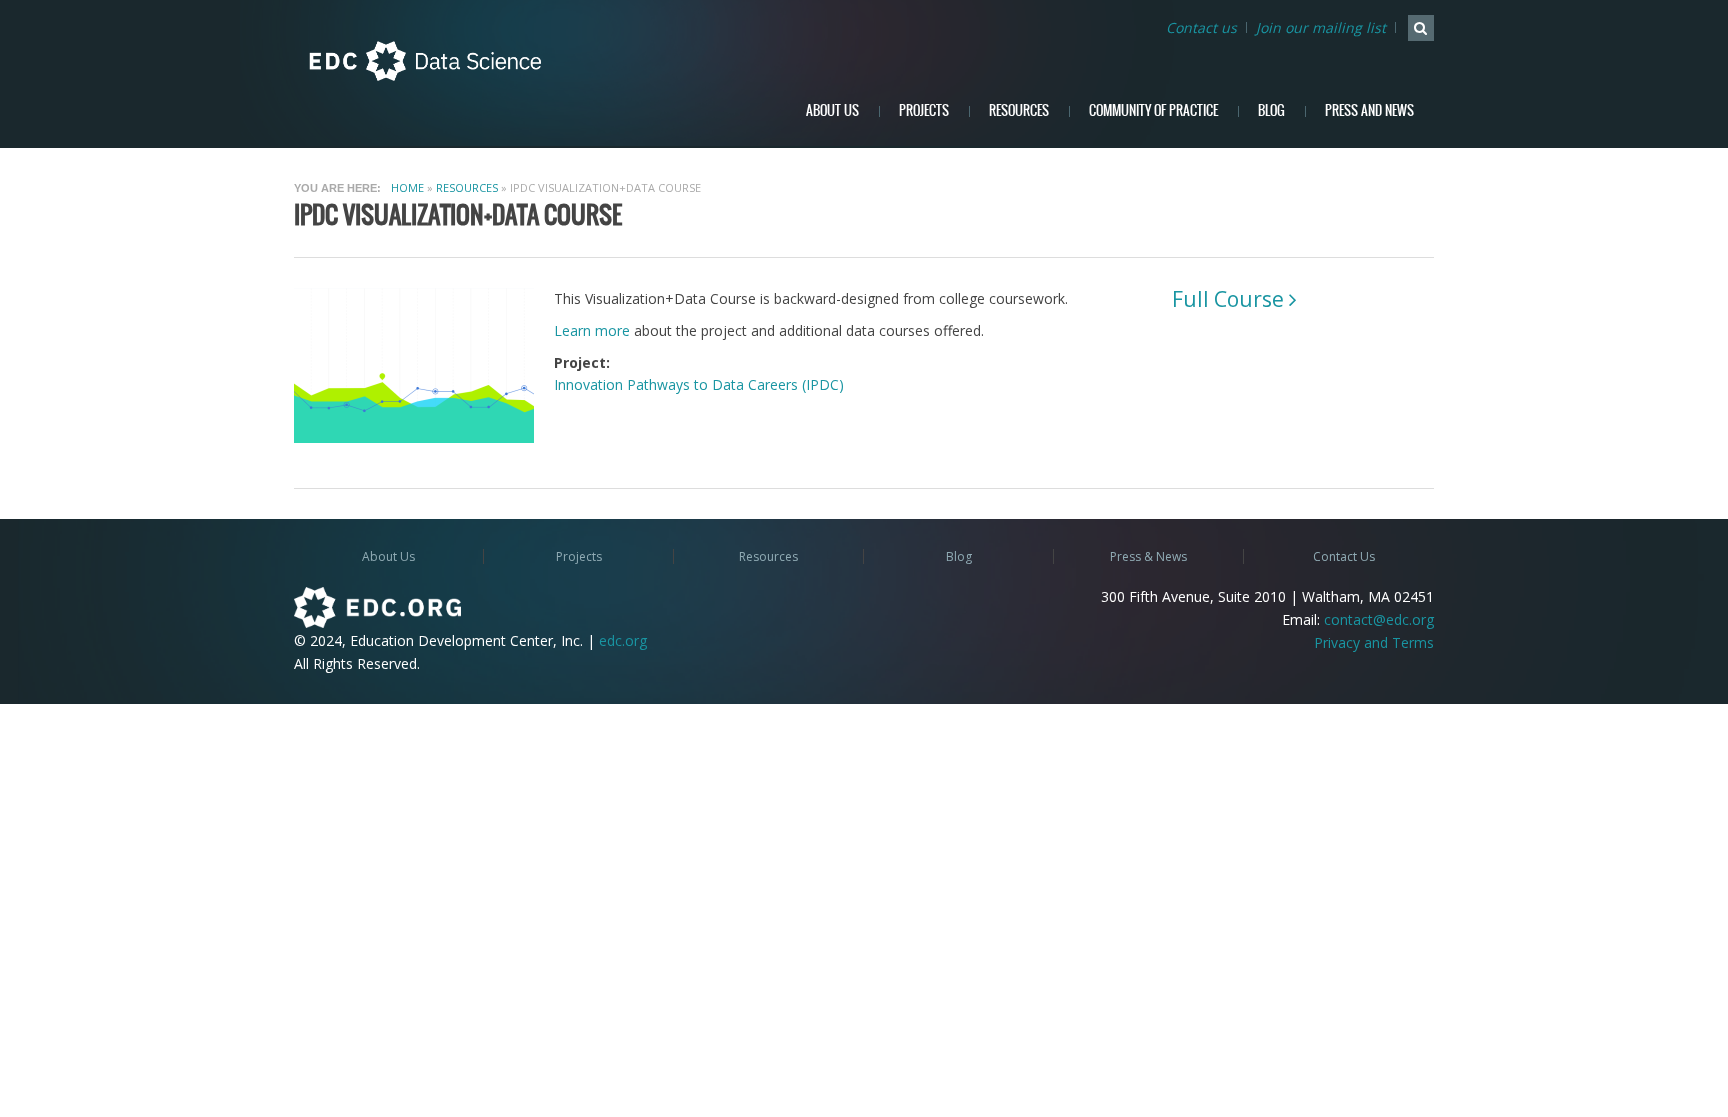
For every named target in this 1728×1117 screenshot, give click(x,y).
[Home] (425, 61)
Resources (1019, 110)
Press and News (1369, 110)
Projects (924, 110)
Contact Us (1344, 556)
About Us (832, 110)
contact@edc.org (1379, 619)
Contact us (1201, 27)
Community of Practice (1153, 110)
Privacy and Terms (1374, 642)
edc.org (623, 640)
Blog (1271, 110)
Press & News (1148, 556)
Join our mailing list (1321, 27)
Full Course (1228, 299)
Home (407, 187)
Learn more (592, 330)
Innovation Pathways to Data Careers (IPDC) (699, 384)
